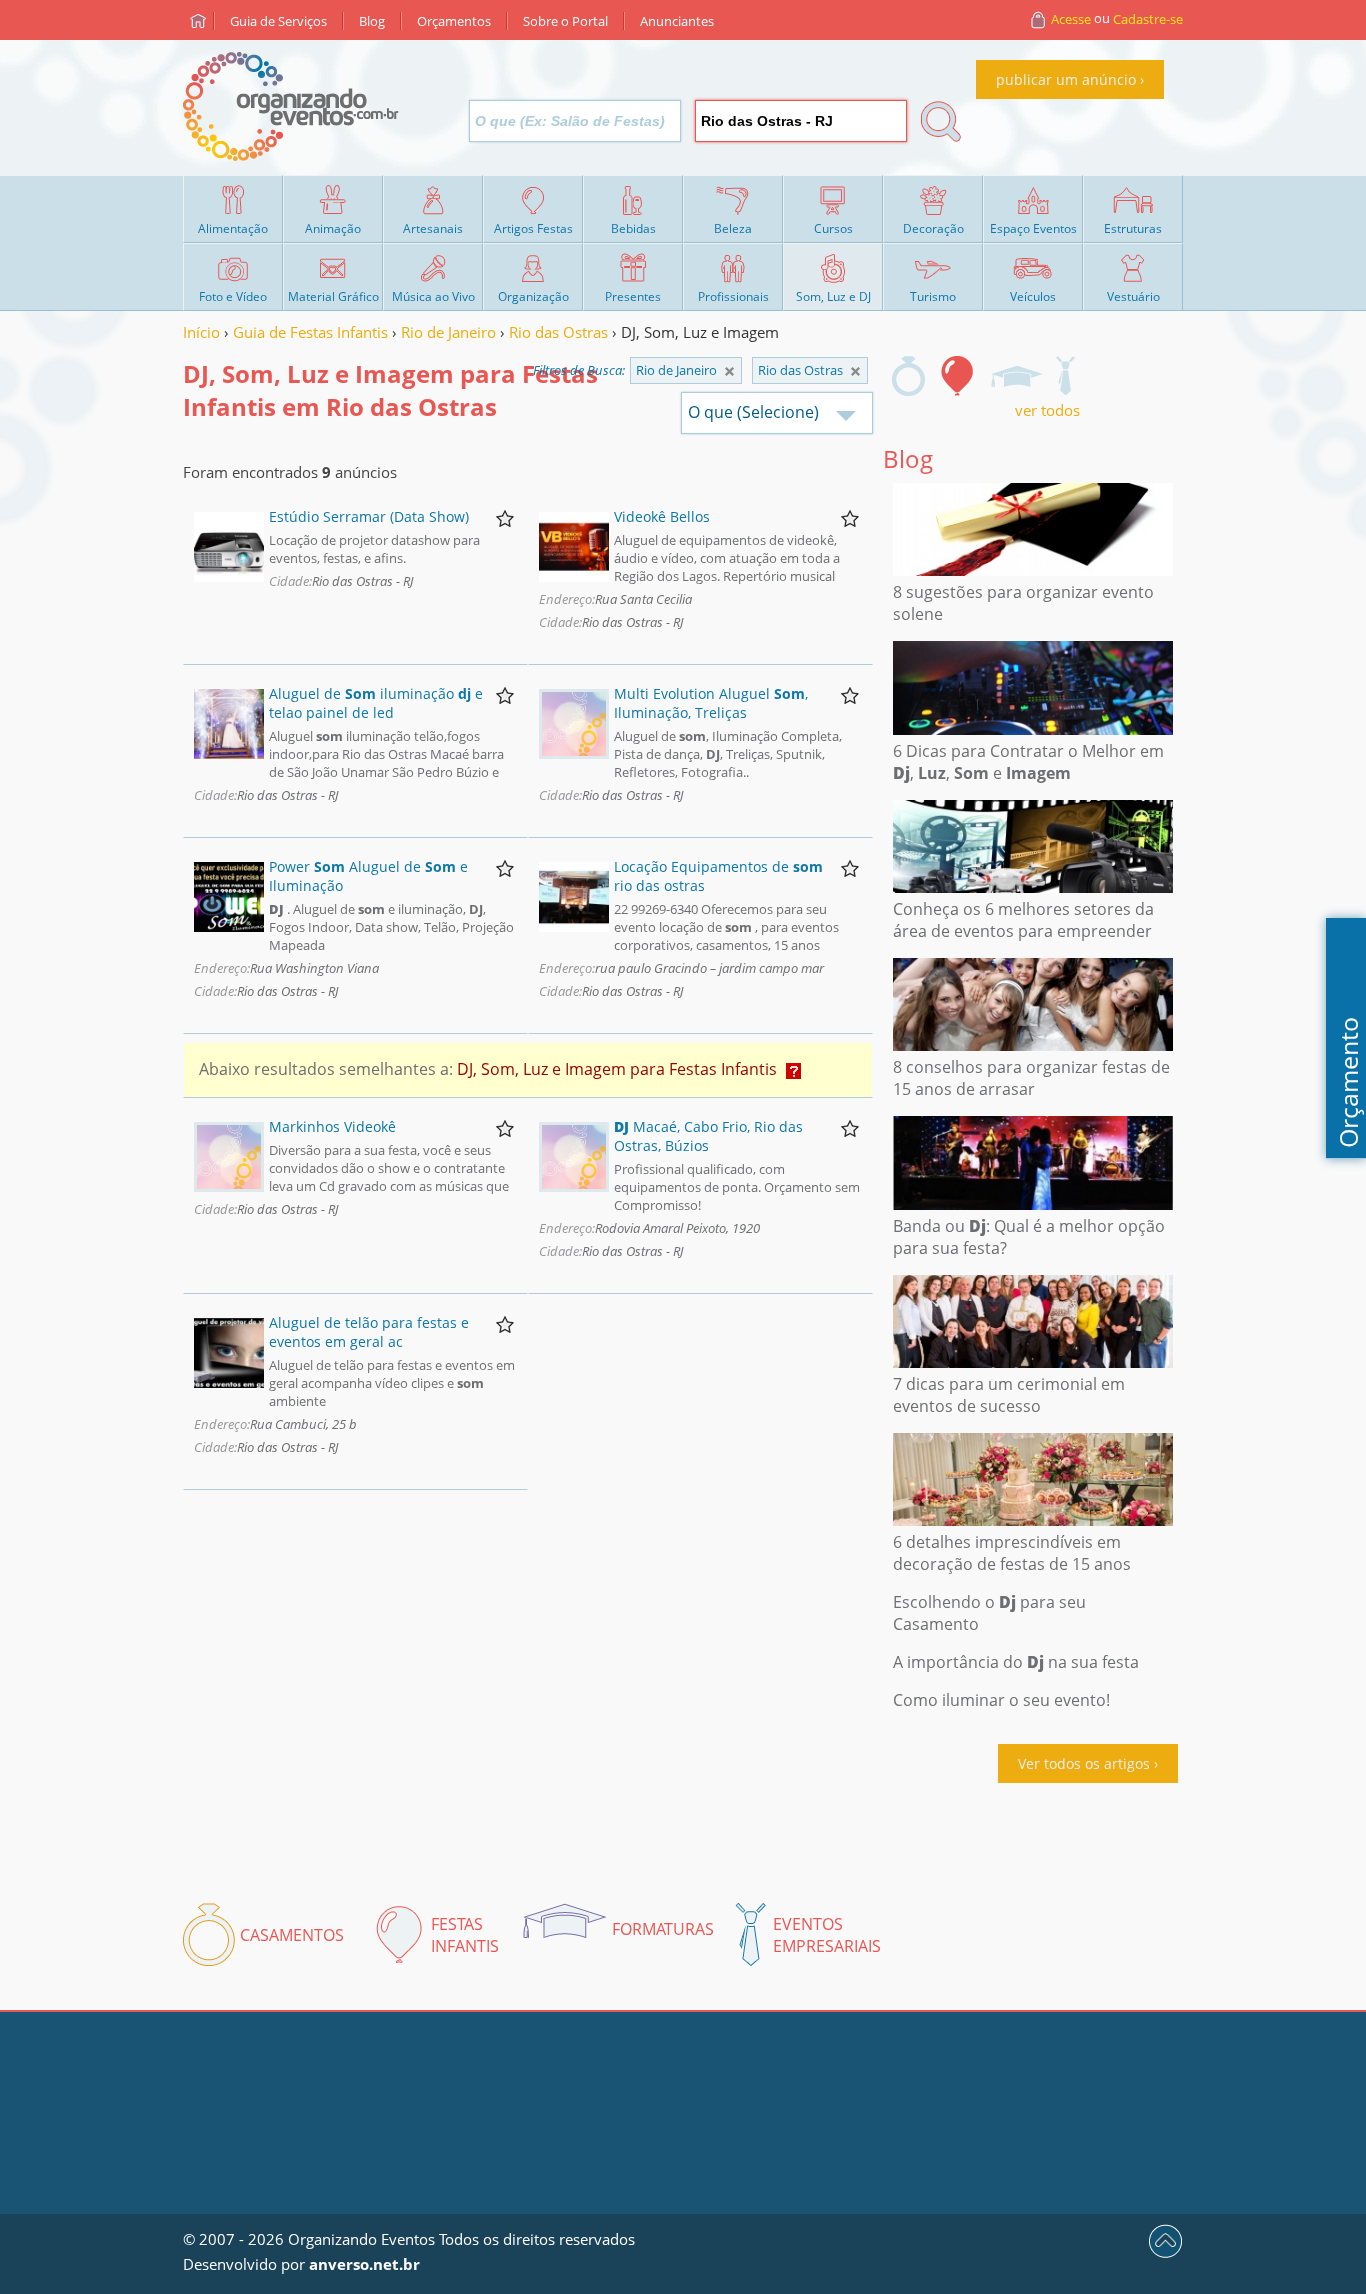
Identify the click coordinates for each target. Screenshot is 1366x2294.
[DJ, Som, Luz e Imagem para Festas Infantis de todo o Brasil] (729, 371)
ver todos (1047, 410)
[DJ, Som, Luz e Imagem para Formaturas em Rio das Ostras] (1016, 376)
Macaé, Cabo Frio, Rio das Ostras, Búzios (708, 1136)
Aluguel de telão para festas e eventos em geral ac (369, 1332)
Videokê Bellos (662, 516)
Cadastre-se (1148, 19)
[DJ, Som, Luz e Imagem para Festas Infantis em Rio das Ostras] (958, 376)
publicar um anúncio (1066, 79)
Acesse (1071, 19)
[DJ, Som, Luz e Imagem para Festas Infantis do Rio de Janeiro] (855, 371)
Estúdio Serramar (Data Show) (369, 516)
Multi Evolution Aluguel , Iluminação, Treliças (711, 703)
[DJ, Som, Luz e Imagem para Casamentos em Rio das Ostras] (908, 376)
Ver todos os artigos (1084, 1763)
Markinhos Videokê (332, 1126)
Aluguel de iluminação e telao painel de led (376, 703)
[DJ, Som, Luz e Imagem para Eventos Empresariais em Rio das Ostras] (1065, 376)
